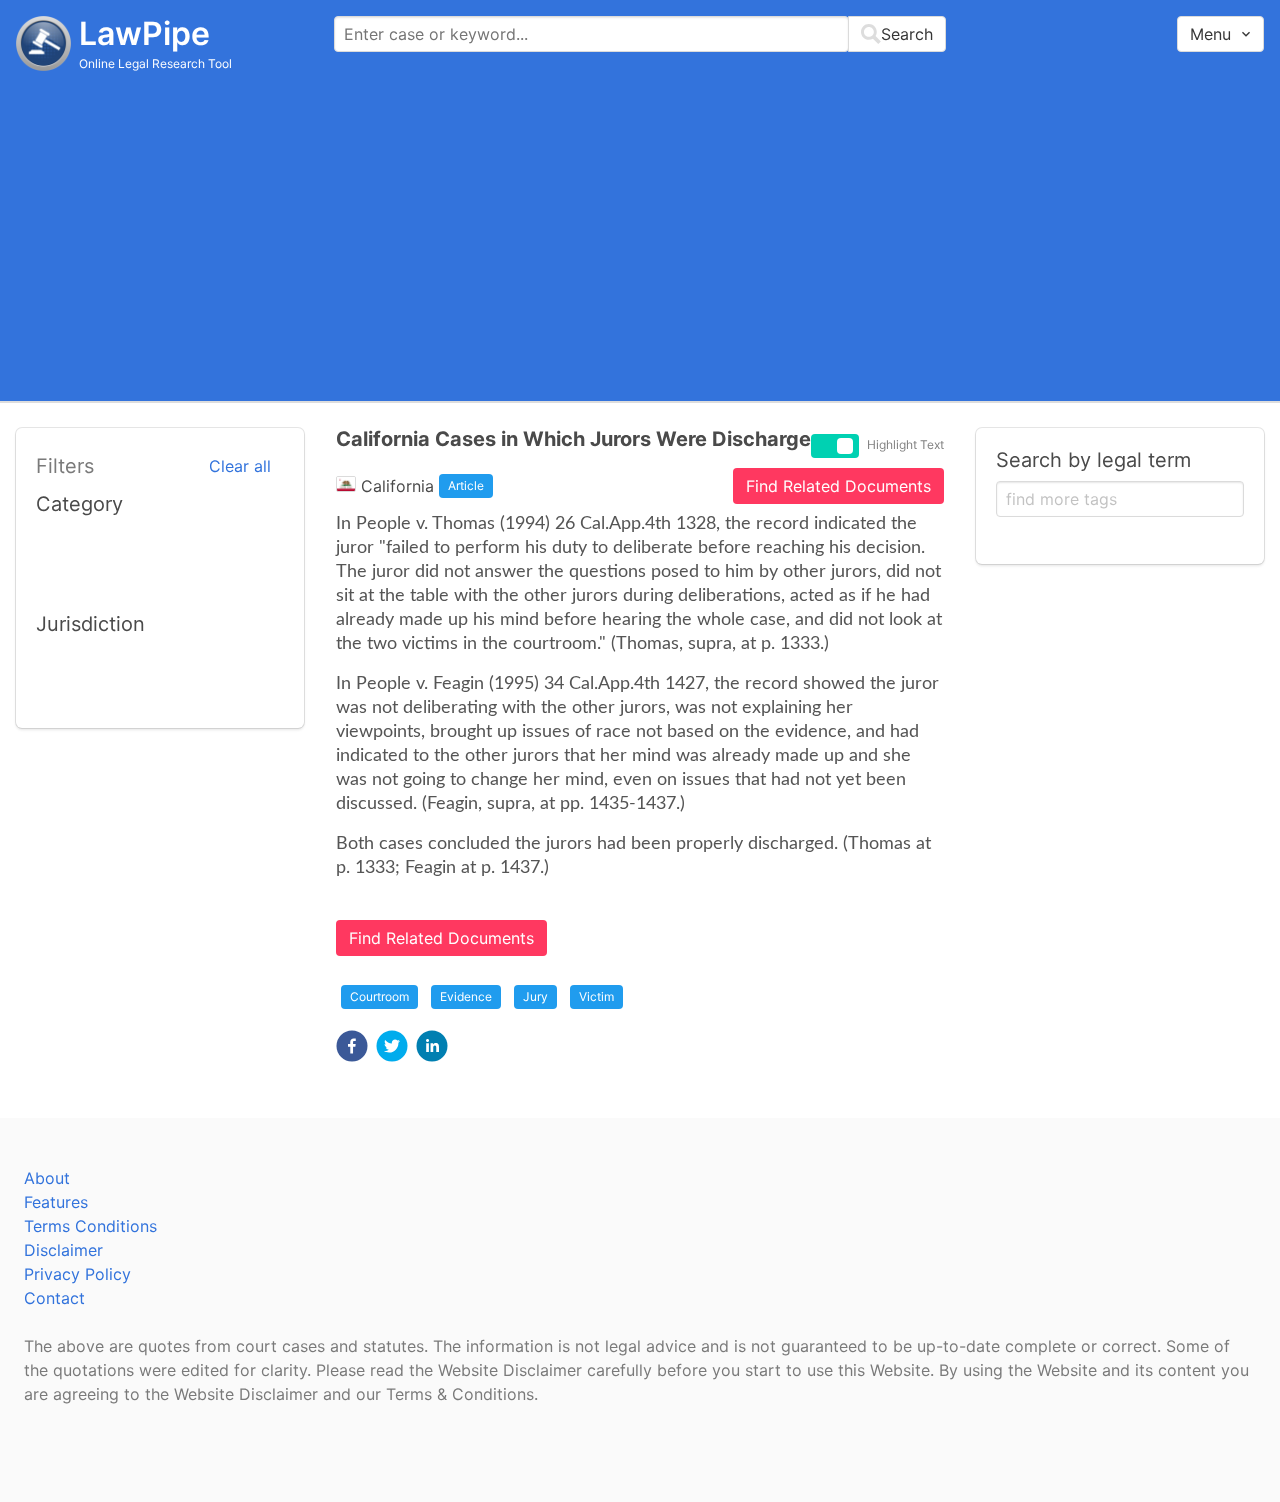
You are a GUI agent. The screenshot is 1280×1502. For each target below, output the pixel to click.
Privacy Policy (77, 1274)
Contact (54, 1298)
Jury (535, 996)
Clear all (240, 466)
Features (56, 1202)
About (47, 1178)
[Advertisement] (640, 235)
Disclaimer (63, 1250)
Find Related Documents (838, 486)
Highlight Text (905, 445)
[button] (352, 1046)
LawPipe (144, 33)
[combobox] (640, 34)
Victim (596, 996)
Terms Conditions (90, 1226)
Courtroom (379, 996)
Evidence (466, 996)
